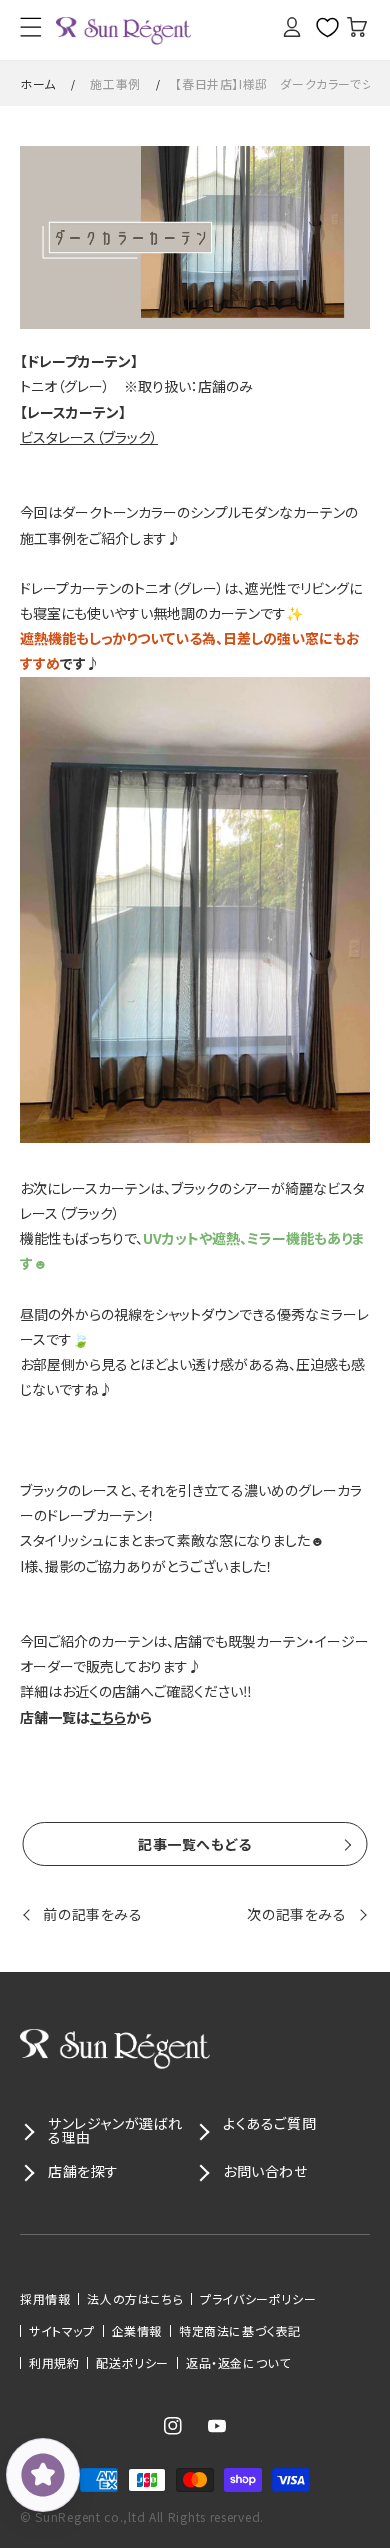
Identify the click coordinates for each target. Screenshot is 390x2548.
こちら (108, 1717)
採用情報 (45, 2299)
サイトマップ (62, 2331)
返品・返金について (238, 2363)
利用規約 (54, 2363)
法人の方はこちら (135, 2299)
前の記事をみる (92, 1914)
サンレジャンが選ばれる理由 (115, 2130)
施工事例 (115, 83)
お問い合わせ (265, 2171)
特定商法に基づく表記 (240, 2331)
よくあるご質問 (269, 2123)
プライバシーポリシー (258, 2299)
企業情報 (137, 2331)
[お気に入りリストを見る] (320, 27)
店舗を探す (83, 2171)
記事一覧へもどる (195, 1844)
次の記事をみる (296, 1914)
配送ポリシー (132, 2363)
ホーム (38, 83)
